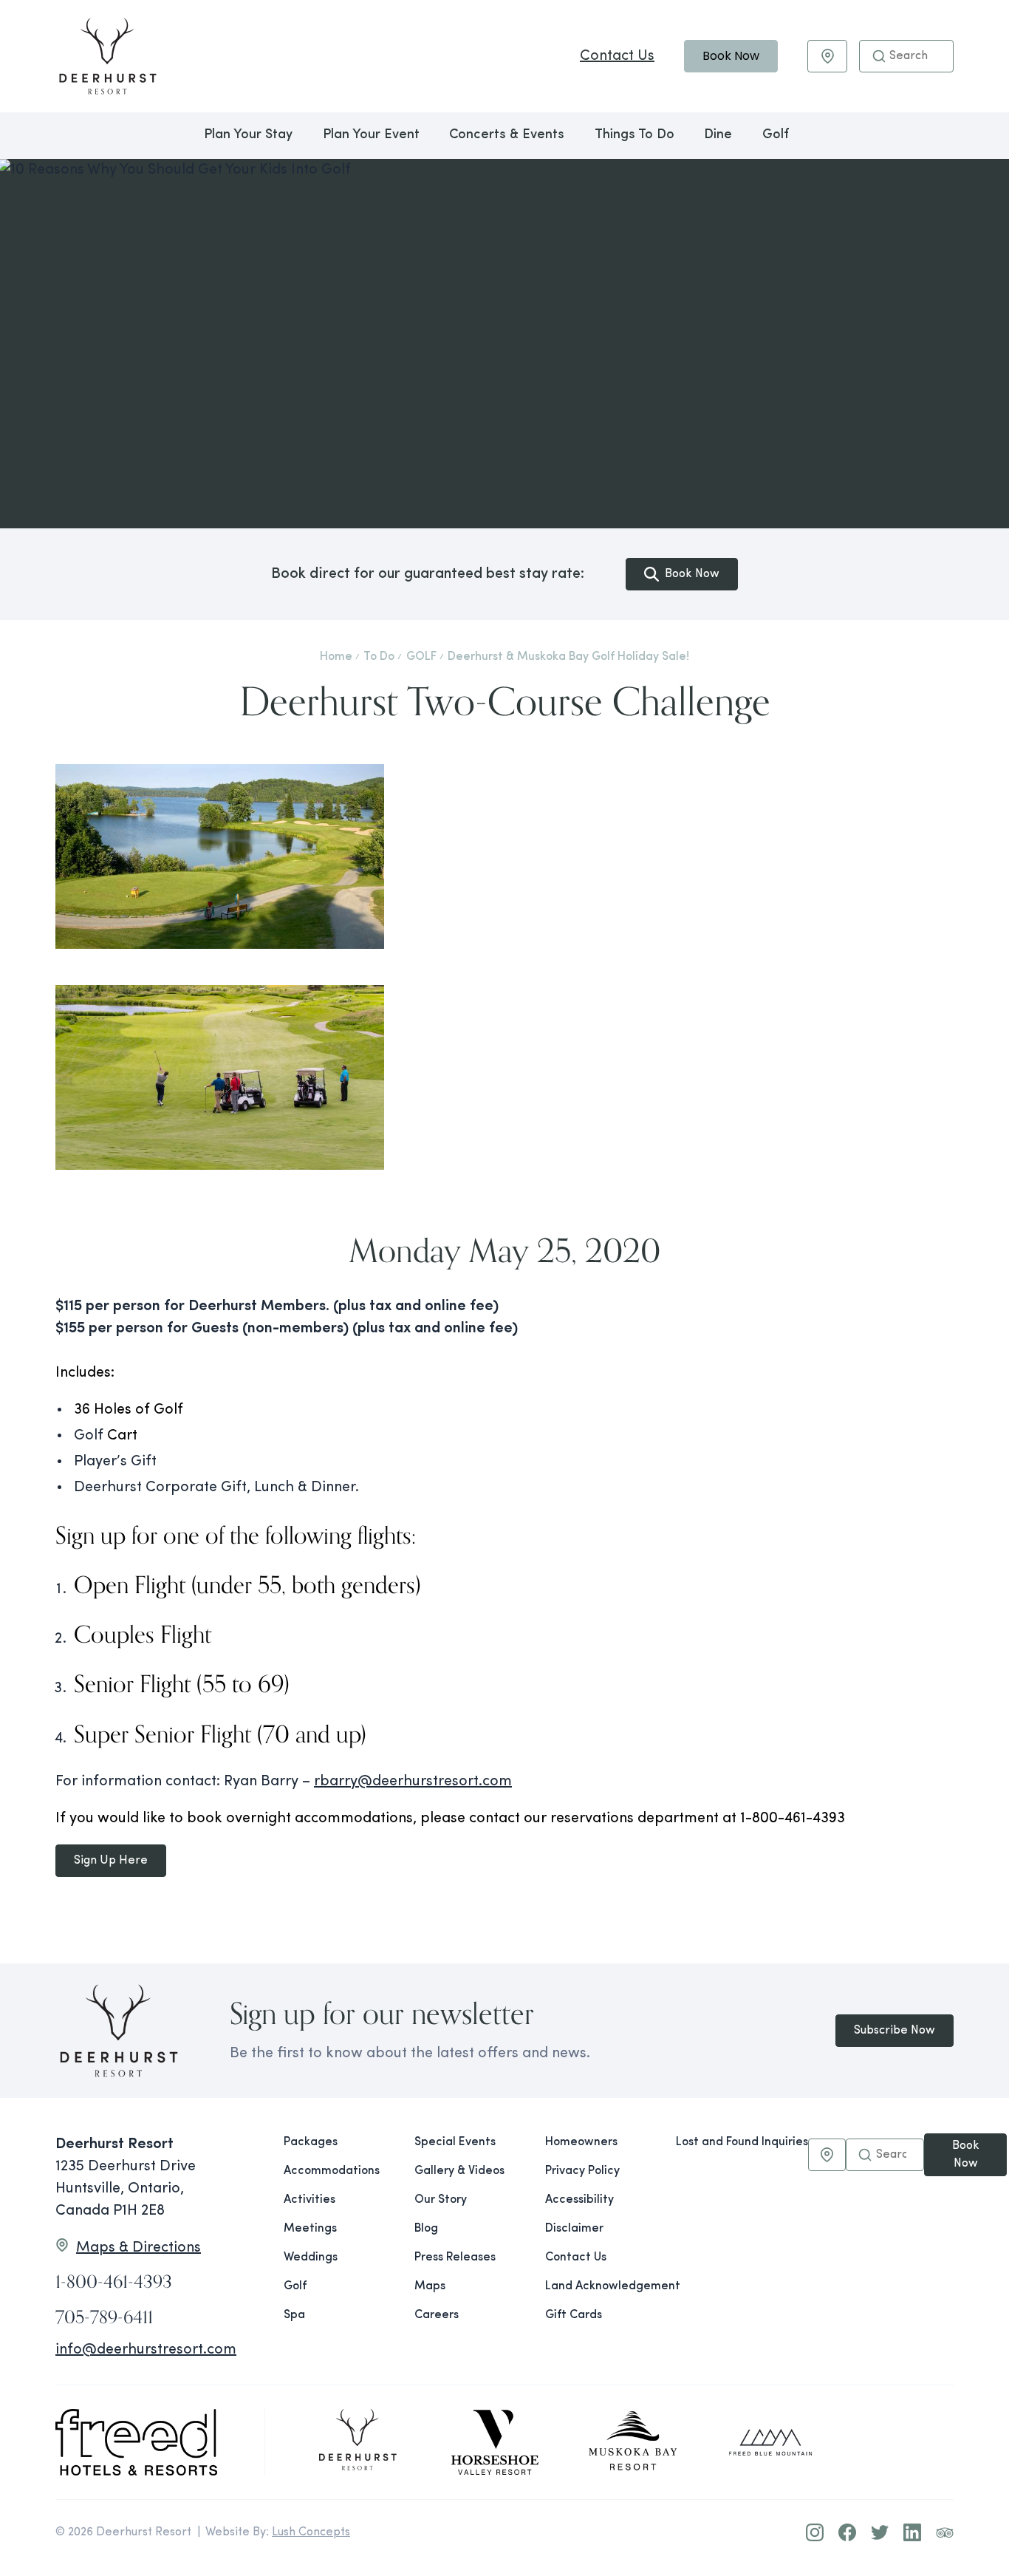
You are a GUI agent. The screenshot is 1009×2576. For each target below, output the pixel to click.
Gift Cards (574, 2315)
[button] (879, 56)
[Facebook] (847, 2532)
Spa (294, 2315)
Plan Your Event (371, 135)
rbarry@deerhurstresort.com (413, 1782)
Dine (718, 135)
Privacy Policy (582, 2171)
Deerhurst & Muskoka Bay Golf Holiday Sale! (568, 657)
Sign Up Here (111, 1861)
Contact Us (617, 56)
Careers (437, 2315)
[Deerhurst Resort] (358, 2442)
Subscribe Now (895, 2031)
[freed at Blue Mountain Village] (770, 2442)
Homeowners (581, 2142)
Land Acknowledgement (599, 2286)
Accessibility (579, 2200)
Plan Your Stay (248, 135)
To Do (379, 657)
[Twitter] (880, 2532)
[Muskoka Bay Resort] (633, 2442)
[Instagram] (815, 2532)
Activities (309, 2200)
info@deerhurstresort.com (146, 2350)
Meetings (310, 2229)
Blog (426, 2229)
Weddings (311, 2258)
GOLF (421, 657)
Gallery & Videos (459, 2171)
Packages (311, 2142)
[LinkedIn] (912, 2532)
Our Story (441, 2200)
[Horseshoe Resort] (495, 2442)
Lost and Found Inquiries (742, 2142)
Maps (430, 2286)
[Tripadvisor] (945, 2532)
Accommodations (332, 2171)
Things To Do (635, 135)
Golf (776, 135)
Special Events (455, 2142)
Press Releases (455, 2258)
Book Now (731, 56)
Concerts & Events (507, 135)
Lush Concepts (311, 2532)
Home (336, 657)
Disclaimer (574, 2229)
